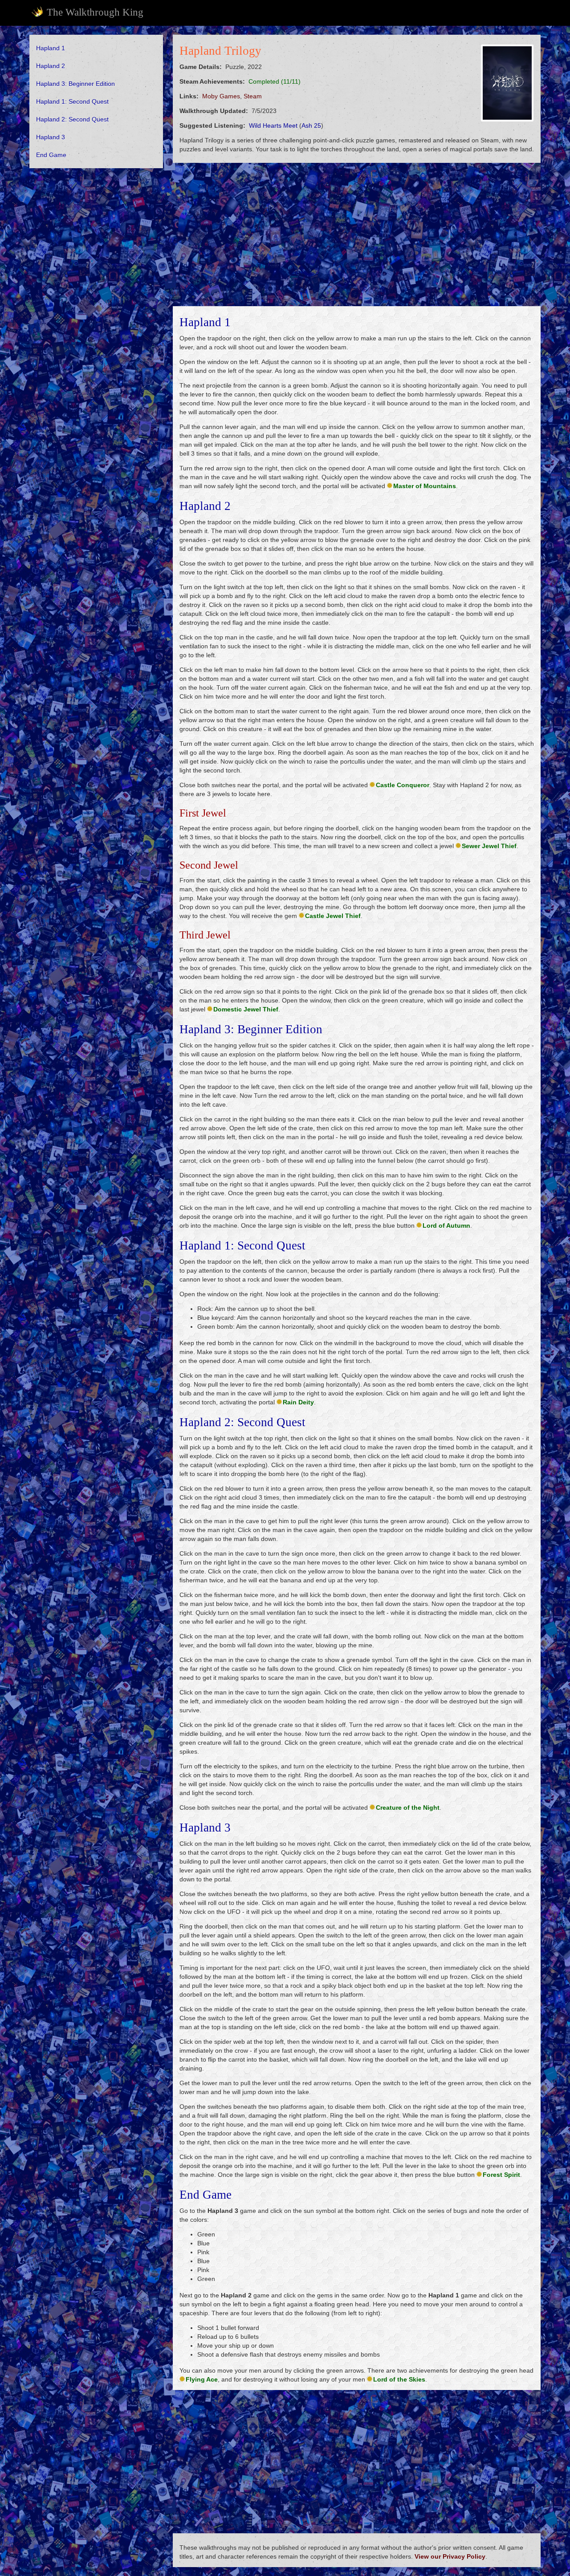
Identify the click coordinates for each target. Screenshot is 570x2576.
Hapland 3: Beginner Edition (75, 84)
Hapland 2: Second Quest (72, 119)
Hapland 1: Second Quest (72, 101)
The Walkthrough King (95, 12)
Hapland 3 (51, 137)
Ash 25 (311, 125)
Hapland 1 (51, 48)
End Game (51, 155)
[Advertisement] (96, 311)
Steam (253, 96)
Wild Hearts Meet (273, 125)
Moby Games (221, 96)
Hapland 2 (51, 66)
